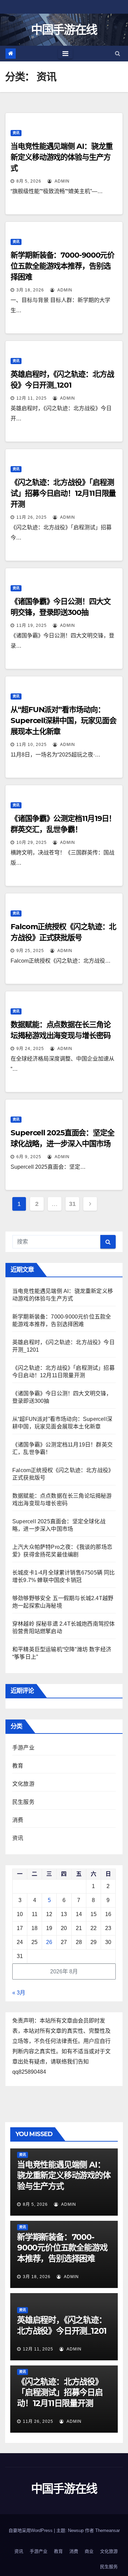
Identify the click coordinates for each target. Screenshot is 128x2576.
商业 (89, 2551)
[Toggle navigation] (65, 54)
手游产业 (23, 1748)
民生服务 (23, 1802)
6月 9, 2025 (29, 1157)
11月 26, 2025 (32, 517)
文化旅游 (23, 1784)
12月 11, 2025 (32, 398)
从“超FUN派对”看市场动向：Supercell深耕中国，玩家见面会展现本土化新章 (63, 721)
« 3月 (19, 1993)
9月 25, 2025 (30, 951)
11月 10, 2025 (32, 745)
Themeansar (108, 2530)
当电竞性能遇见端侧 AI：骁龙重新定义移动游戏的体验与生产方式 (61, 157)
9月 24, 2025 (30, 1049)
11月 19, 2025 (32, 625)
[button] (118, 53)
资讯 (16, 133)
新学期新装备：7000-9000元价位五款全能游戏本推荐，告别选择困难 (62, 266)
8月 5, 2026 (29, 181)
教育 (18, 1766)
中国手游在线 (64, 30)
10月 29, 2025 (32, 843)
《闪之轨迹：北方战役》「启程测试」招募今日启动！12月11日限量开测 (63, 493)
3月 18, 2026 (30, 290)
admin (61, 181)
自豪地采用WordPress (31, 2530)
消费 (18, 1820)
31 (72, 1204)
